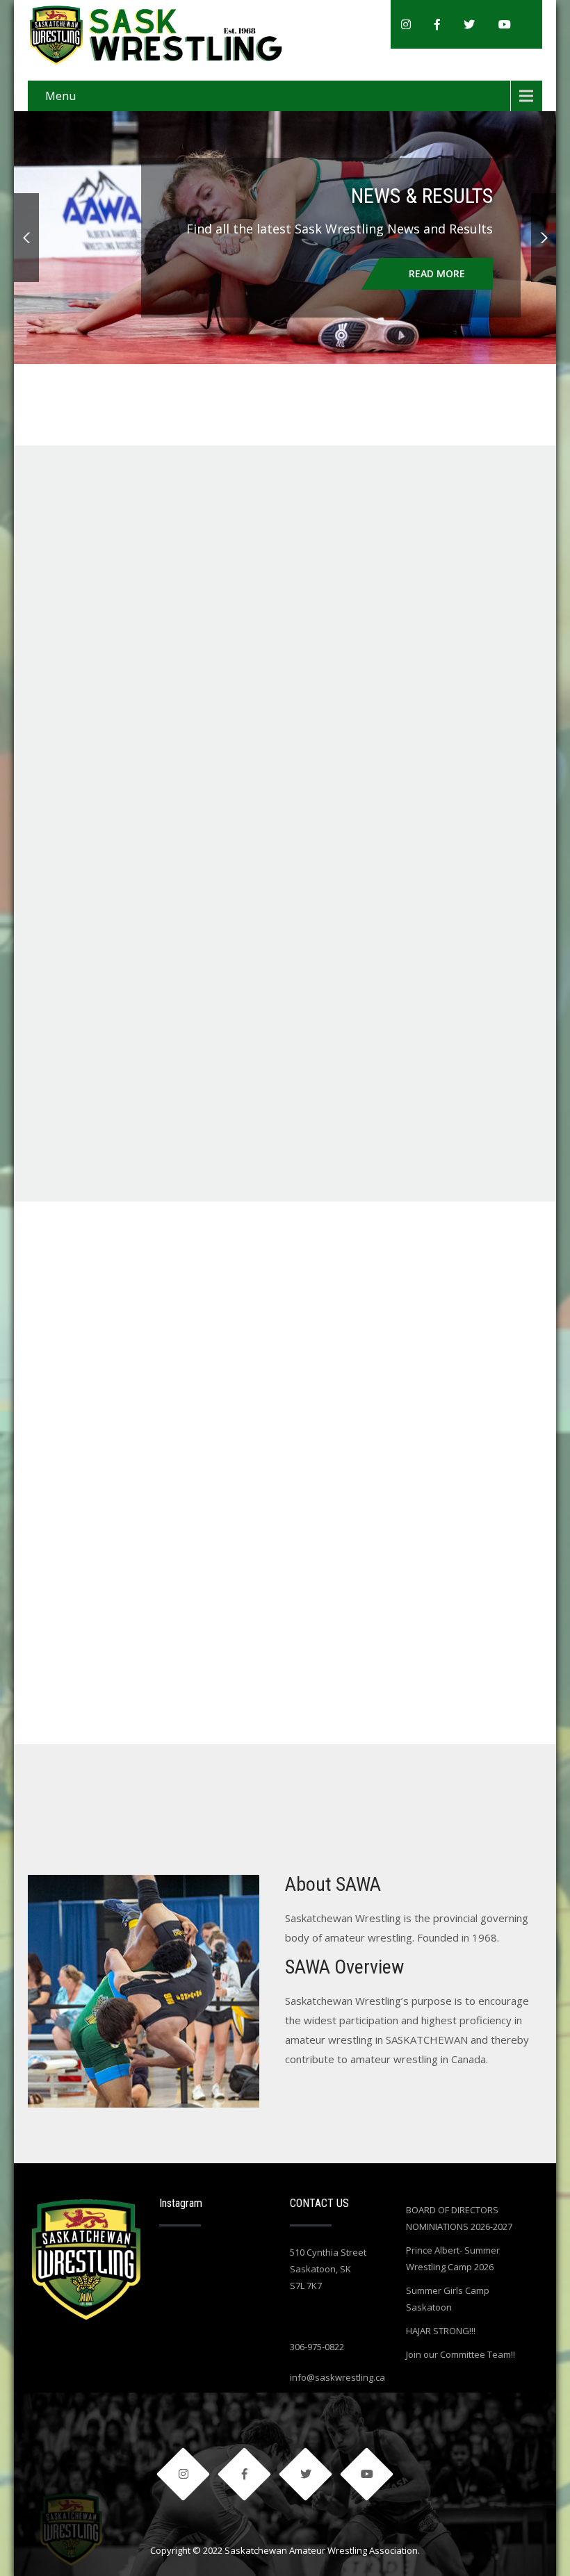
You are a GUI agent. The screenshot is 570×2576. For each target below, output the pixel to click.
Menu (60, 96)
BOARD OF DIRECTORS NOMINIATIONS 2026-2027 (459, 2218)
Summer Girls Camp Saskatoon (448, 2299)
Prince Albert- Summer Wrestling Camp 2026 (453, 2258)
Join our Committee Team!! (461, 2354)
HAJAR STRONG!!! (441, 2331)
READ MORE (437, 273)
